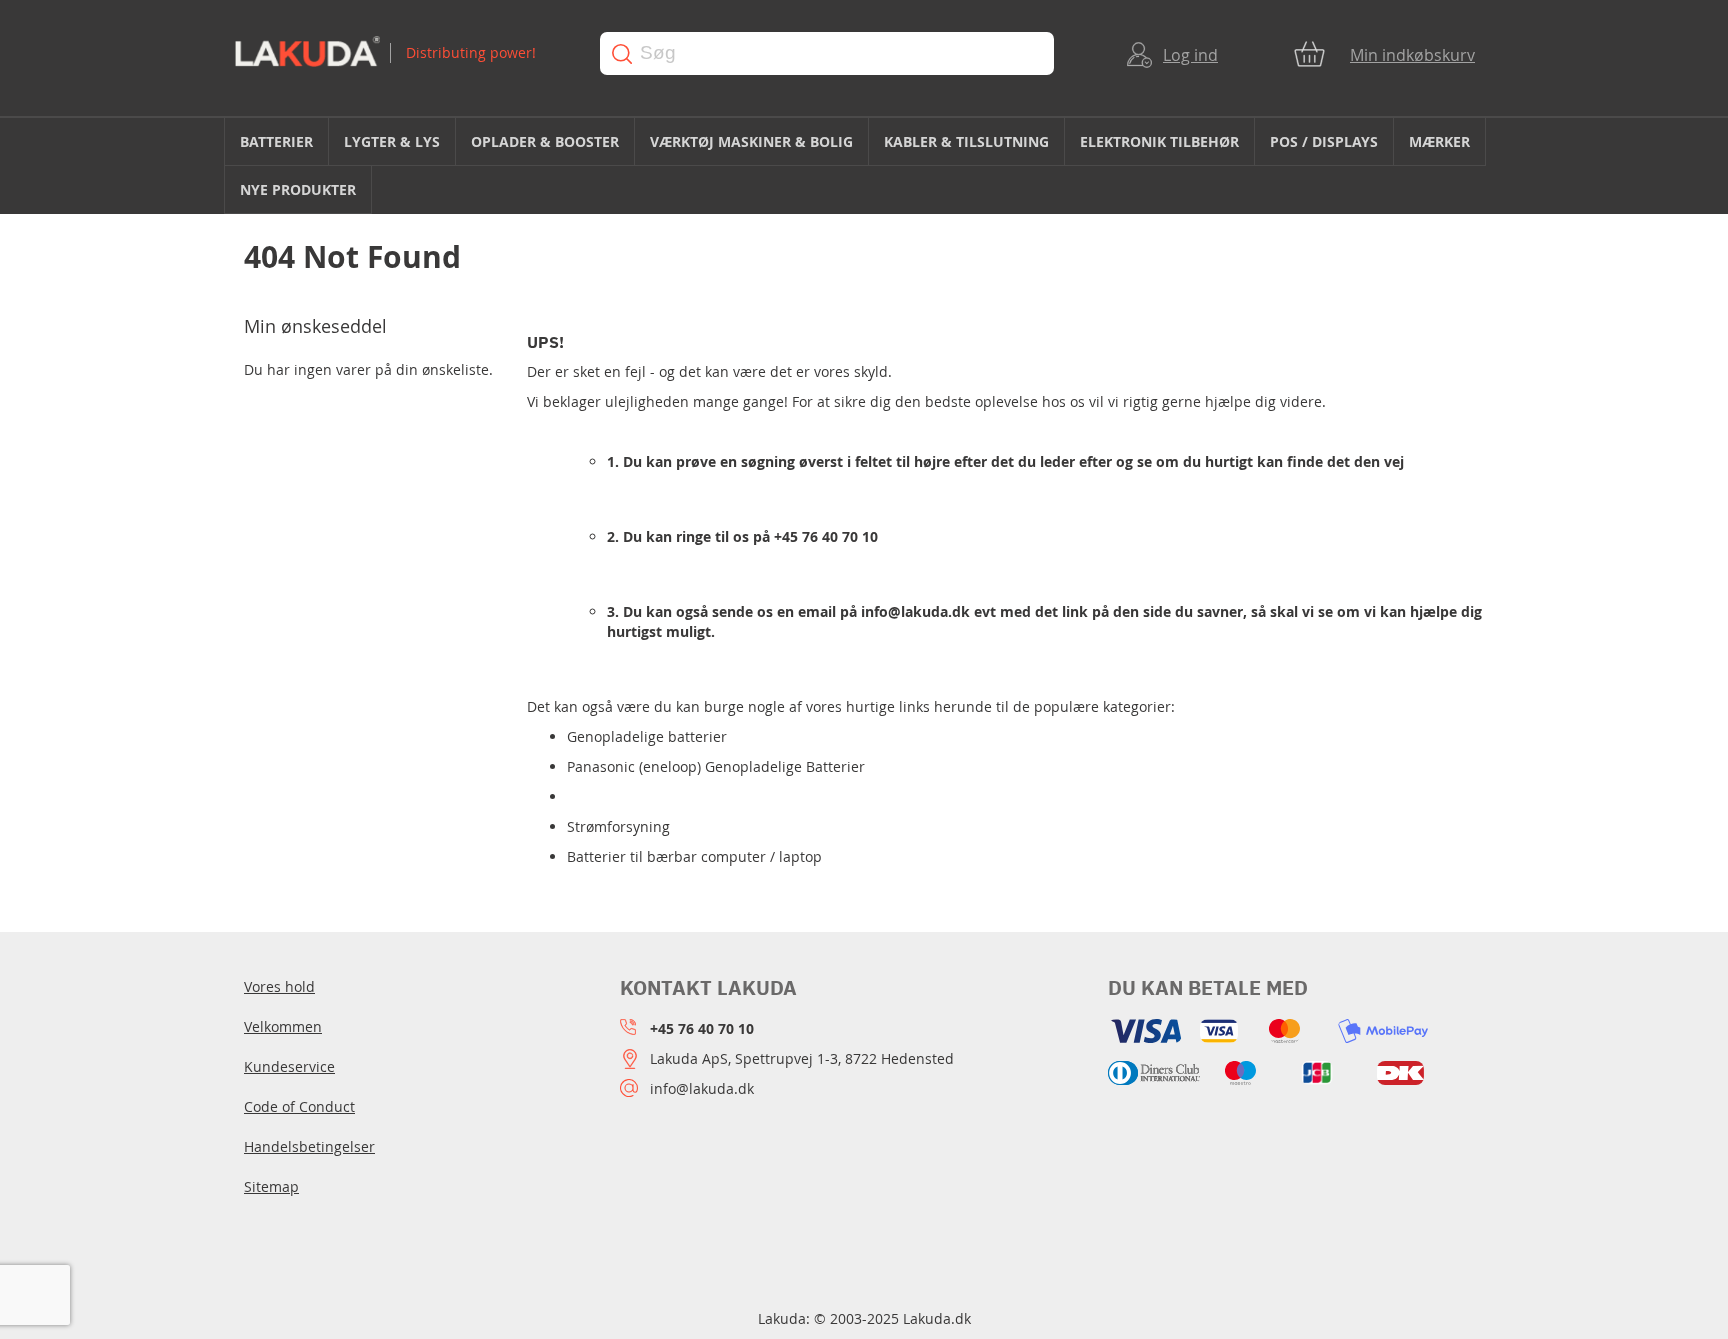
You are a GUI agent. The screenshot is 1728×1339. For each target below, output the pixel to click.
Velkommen (283, 1026)
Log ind (1190, 55)
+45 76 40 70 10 (826, 536)
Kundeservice (289, 1066)
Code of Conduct (299, 1106)
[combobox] (827, 53)
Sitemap (271, 1186)
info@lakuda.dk (915, 611)
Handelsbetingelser (309, 1146)
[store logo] (398, 53)
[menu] (864, 166)
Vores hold (279, 986)
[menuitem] (276, 141)
